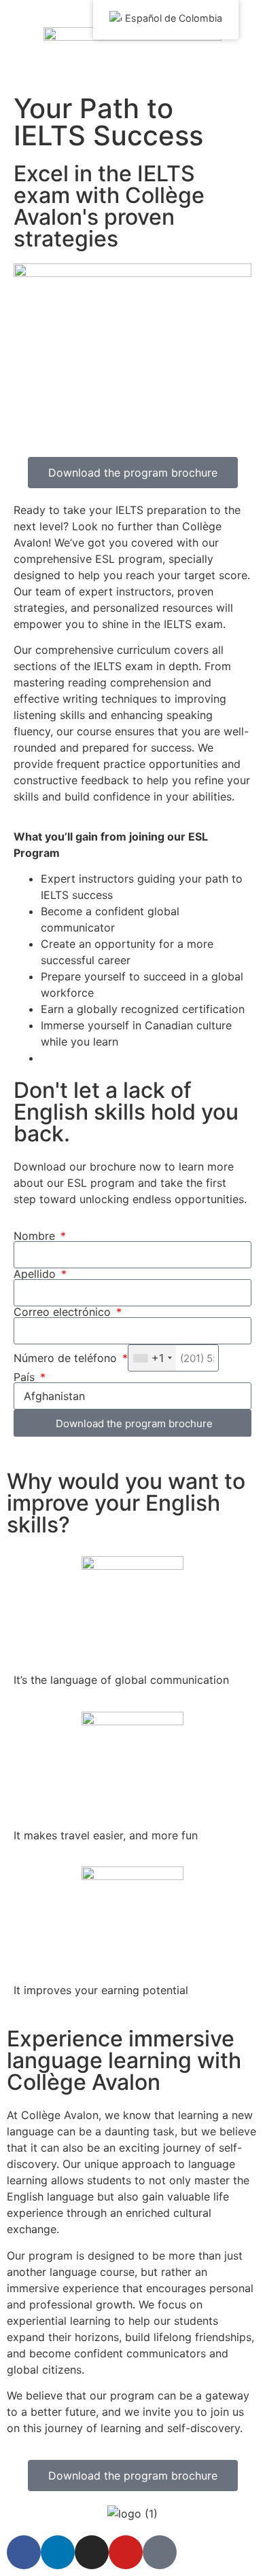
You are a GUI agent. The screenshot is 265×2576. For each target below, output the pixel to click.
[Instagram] (92, 2552)
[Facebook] (24, 2552)
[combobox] (152, 1358)
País (26, 1377)
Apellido (36, 1274)
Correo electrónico (64, 1312)
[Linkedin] (58, 2552)
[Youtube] (126, 2552)
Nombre (36, 1236)
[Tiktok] (160, 2552)
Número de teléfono (67, 1358)
